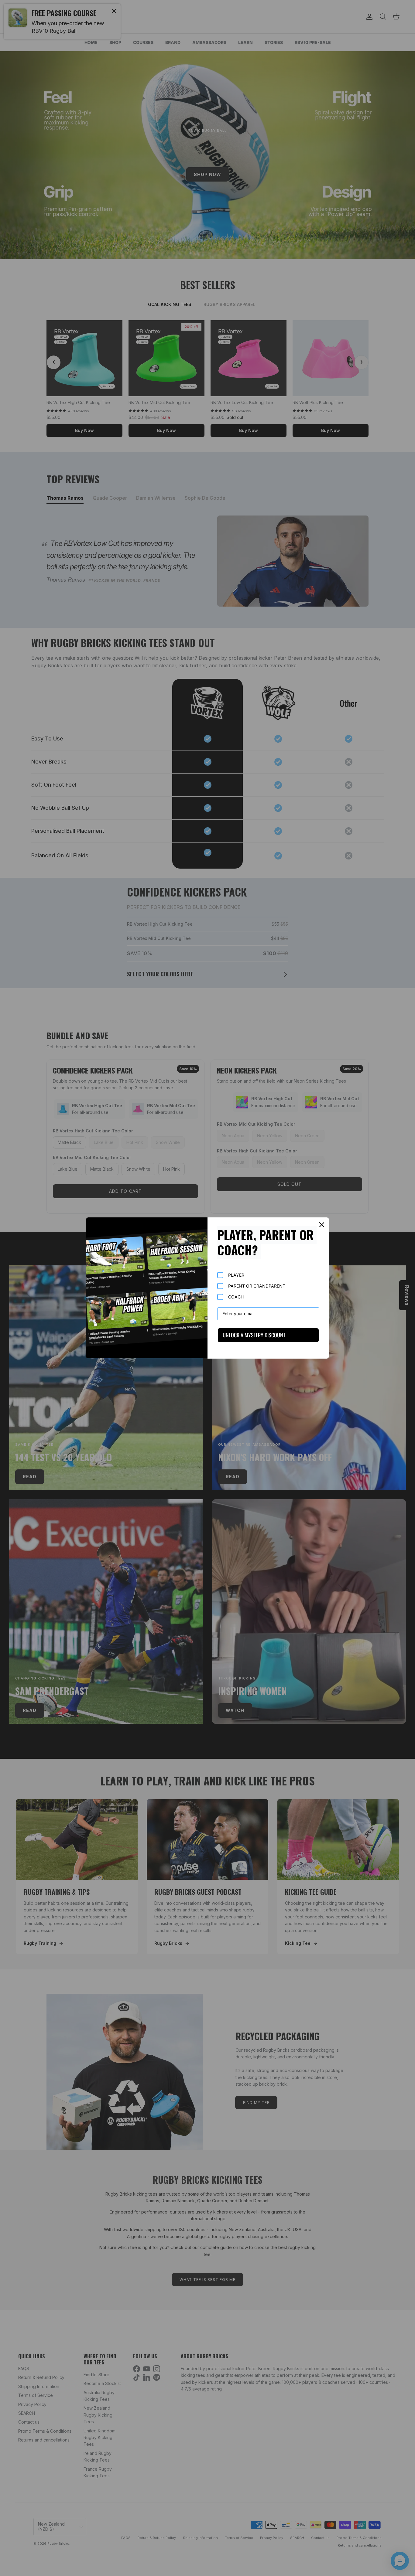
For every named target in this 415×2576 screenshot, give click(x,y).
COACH (236, 1297)
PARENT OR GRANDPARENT (257, 1286)
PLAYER (236, 1275)
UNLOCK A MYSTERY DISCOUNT (254, 1335)
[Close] (322, 1225)
